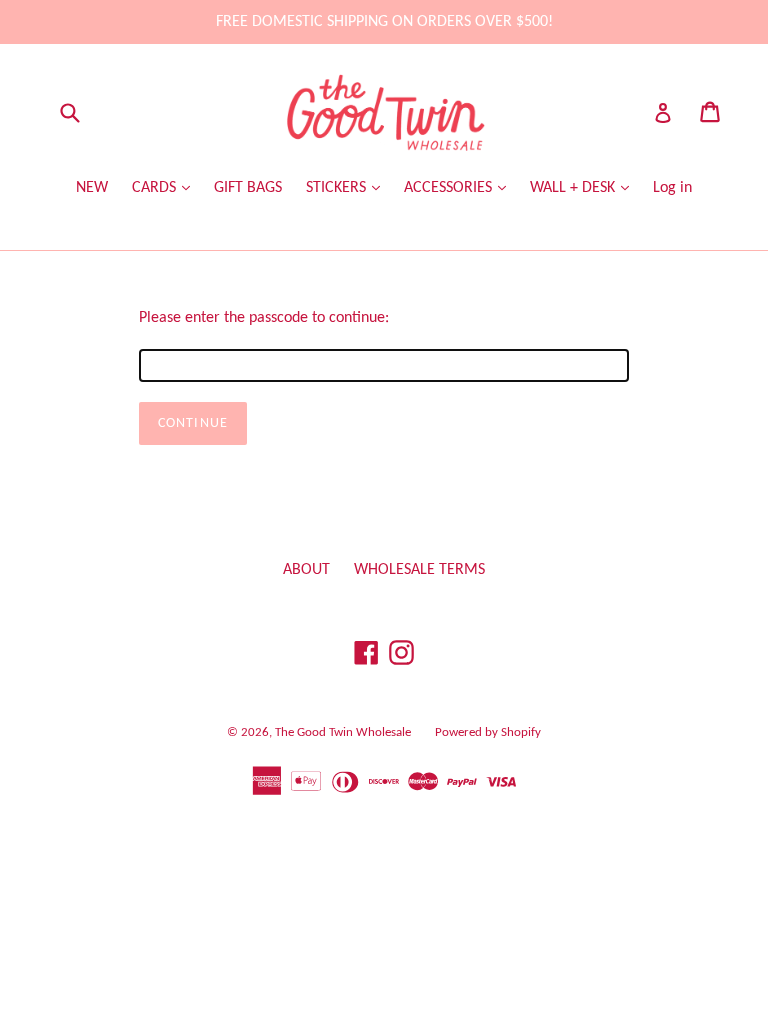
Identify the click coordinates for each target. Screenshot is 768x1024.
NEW (92, 188)
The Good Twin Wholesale (343, 732)
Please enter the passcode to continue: (264, 318)
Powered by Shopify (488, 732)
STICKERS (338, 188)
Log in (672, 188)
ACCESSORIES (450, 188)
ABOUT (306, 570)
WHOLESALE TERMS (419, 570)
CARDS (156, 188)
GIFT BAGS (248, 188)
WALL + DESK (574, 188)
